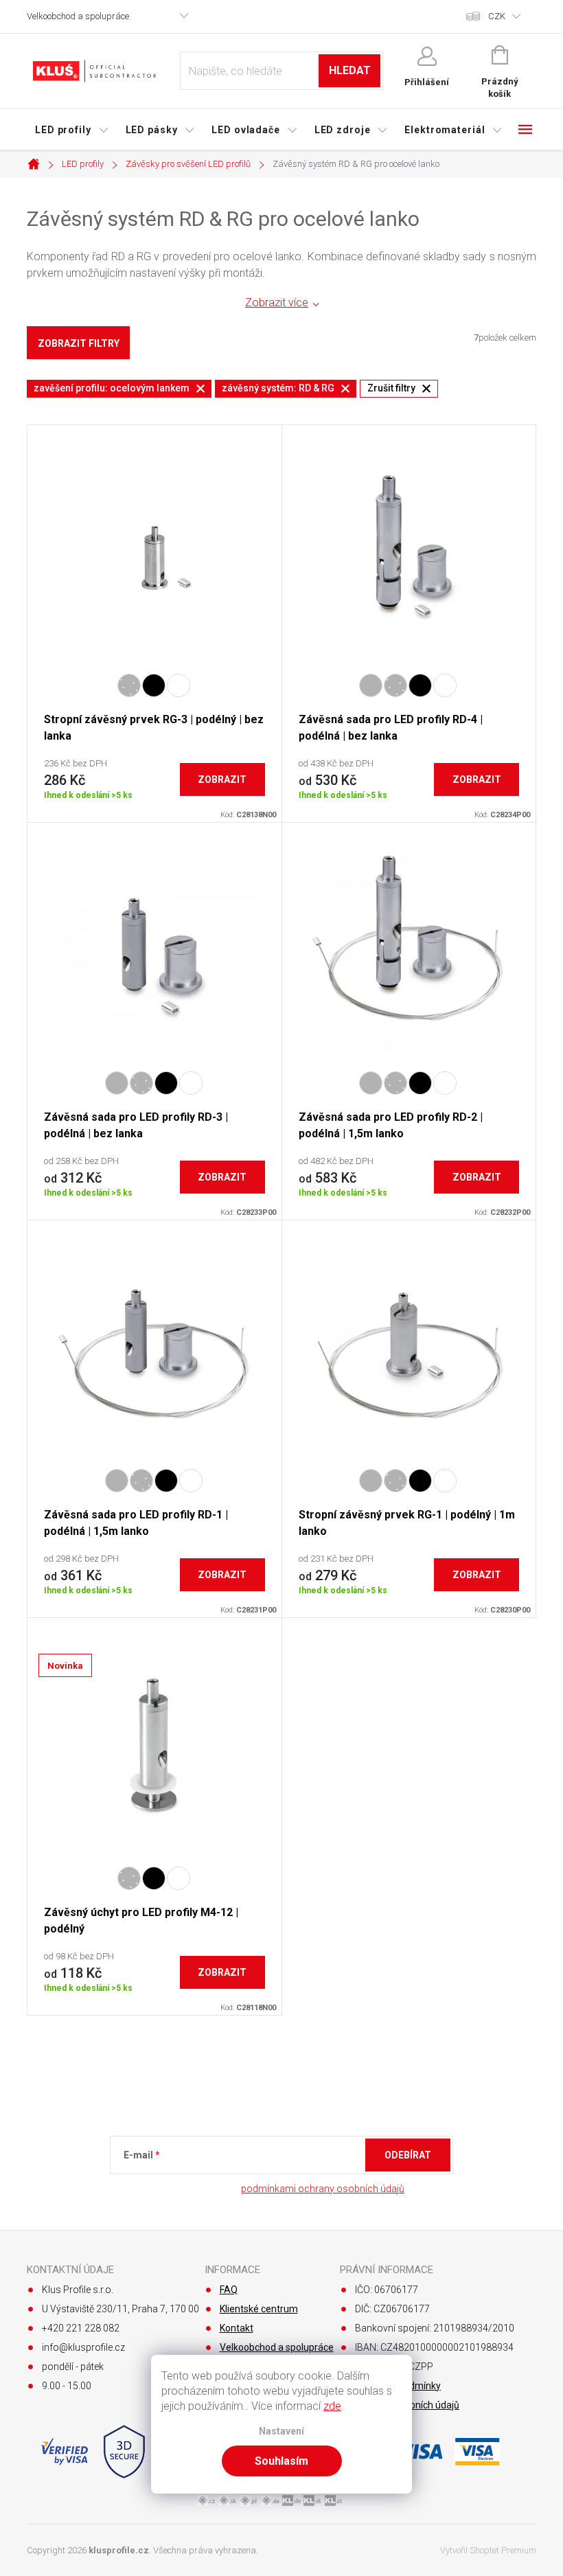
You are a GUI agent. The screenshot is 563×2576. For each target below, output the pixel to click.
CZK (497, 16)
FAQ (229, 2290)
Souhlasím (281, 2461)
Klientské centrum (259, 2309)
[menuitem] (72, 130)
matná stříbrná (371, 685)
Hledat (350, 70)
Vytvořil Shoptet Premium (488, 2550)
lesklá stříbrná (129, 685)
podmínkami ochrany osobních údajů (323, 2189)
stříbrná (129, 1878)
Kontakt (237, 2328)
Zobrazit (222, 779)
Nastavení (281, 2431)
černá (154, 685)
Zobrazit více (277, 303)
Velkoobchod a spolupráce (78, 16)
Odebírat (408, 2155)
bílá (179, 685)
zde (332, 2406)
